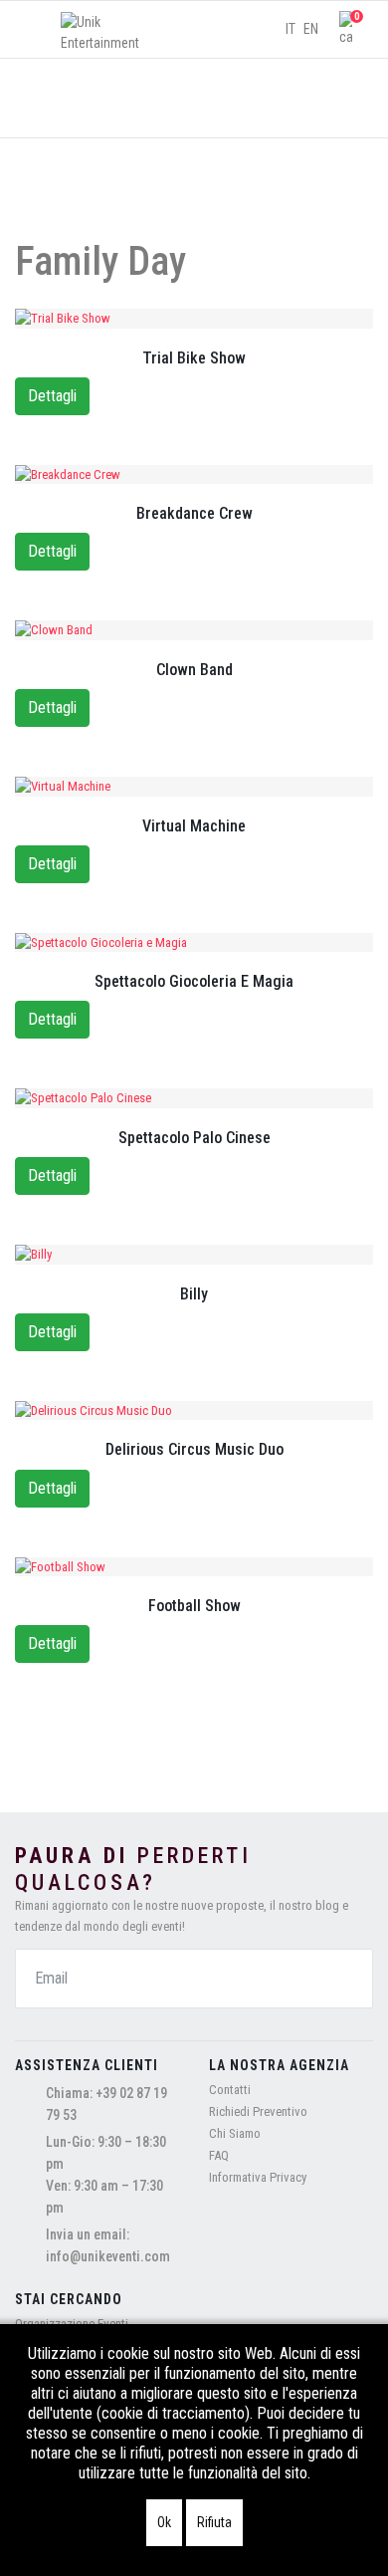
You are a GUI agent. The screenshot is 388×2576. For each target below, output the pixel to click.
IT (291, 29)
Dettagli (52, 396)
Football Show (194, 1606)
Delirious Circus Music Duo (194, 1449)
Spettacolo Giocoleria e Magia (194, 981)
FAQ (219, 2155)
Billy (194, 1294)
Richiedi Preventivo (258, 2111)
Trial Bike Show (194, 358)
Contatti (230, 2090)
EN (311, 29)
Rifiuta (214, 2522)
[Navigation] (33, 30)
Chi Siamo (235, 2133)
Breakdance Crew (194, 513)
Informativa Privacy (258, 2177)
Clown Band (194, 670)
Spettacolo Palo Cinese (194, 1138)
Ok (164, 2522)
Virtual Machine (194, 826)
